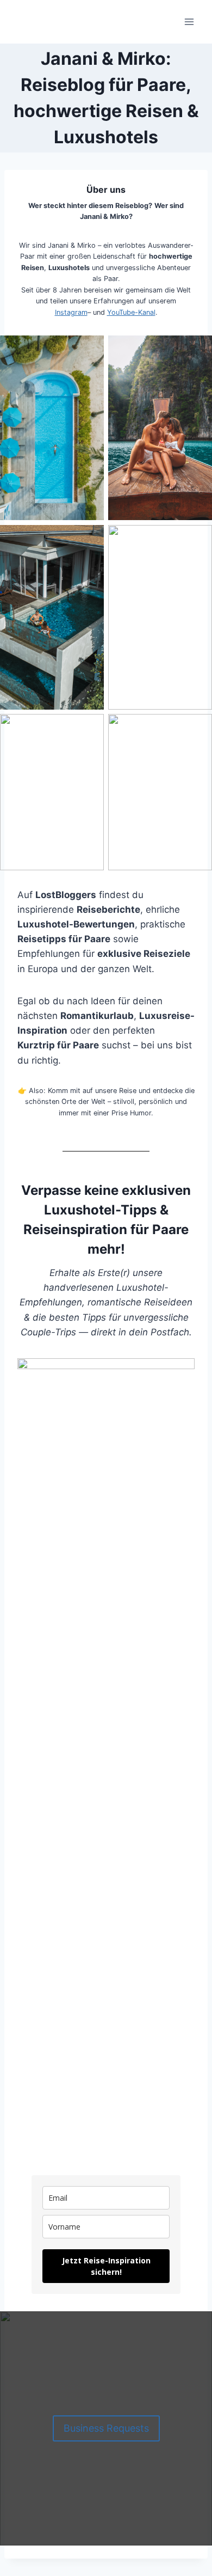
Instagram (71, 312)
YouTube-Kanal (131, 312)
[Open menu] (189, 22)
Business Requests (106, 2428)
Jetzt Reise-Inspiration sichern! (106, 2266)
